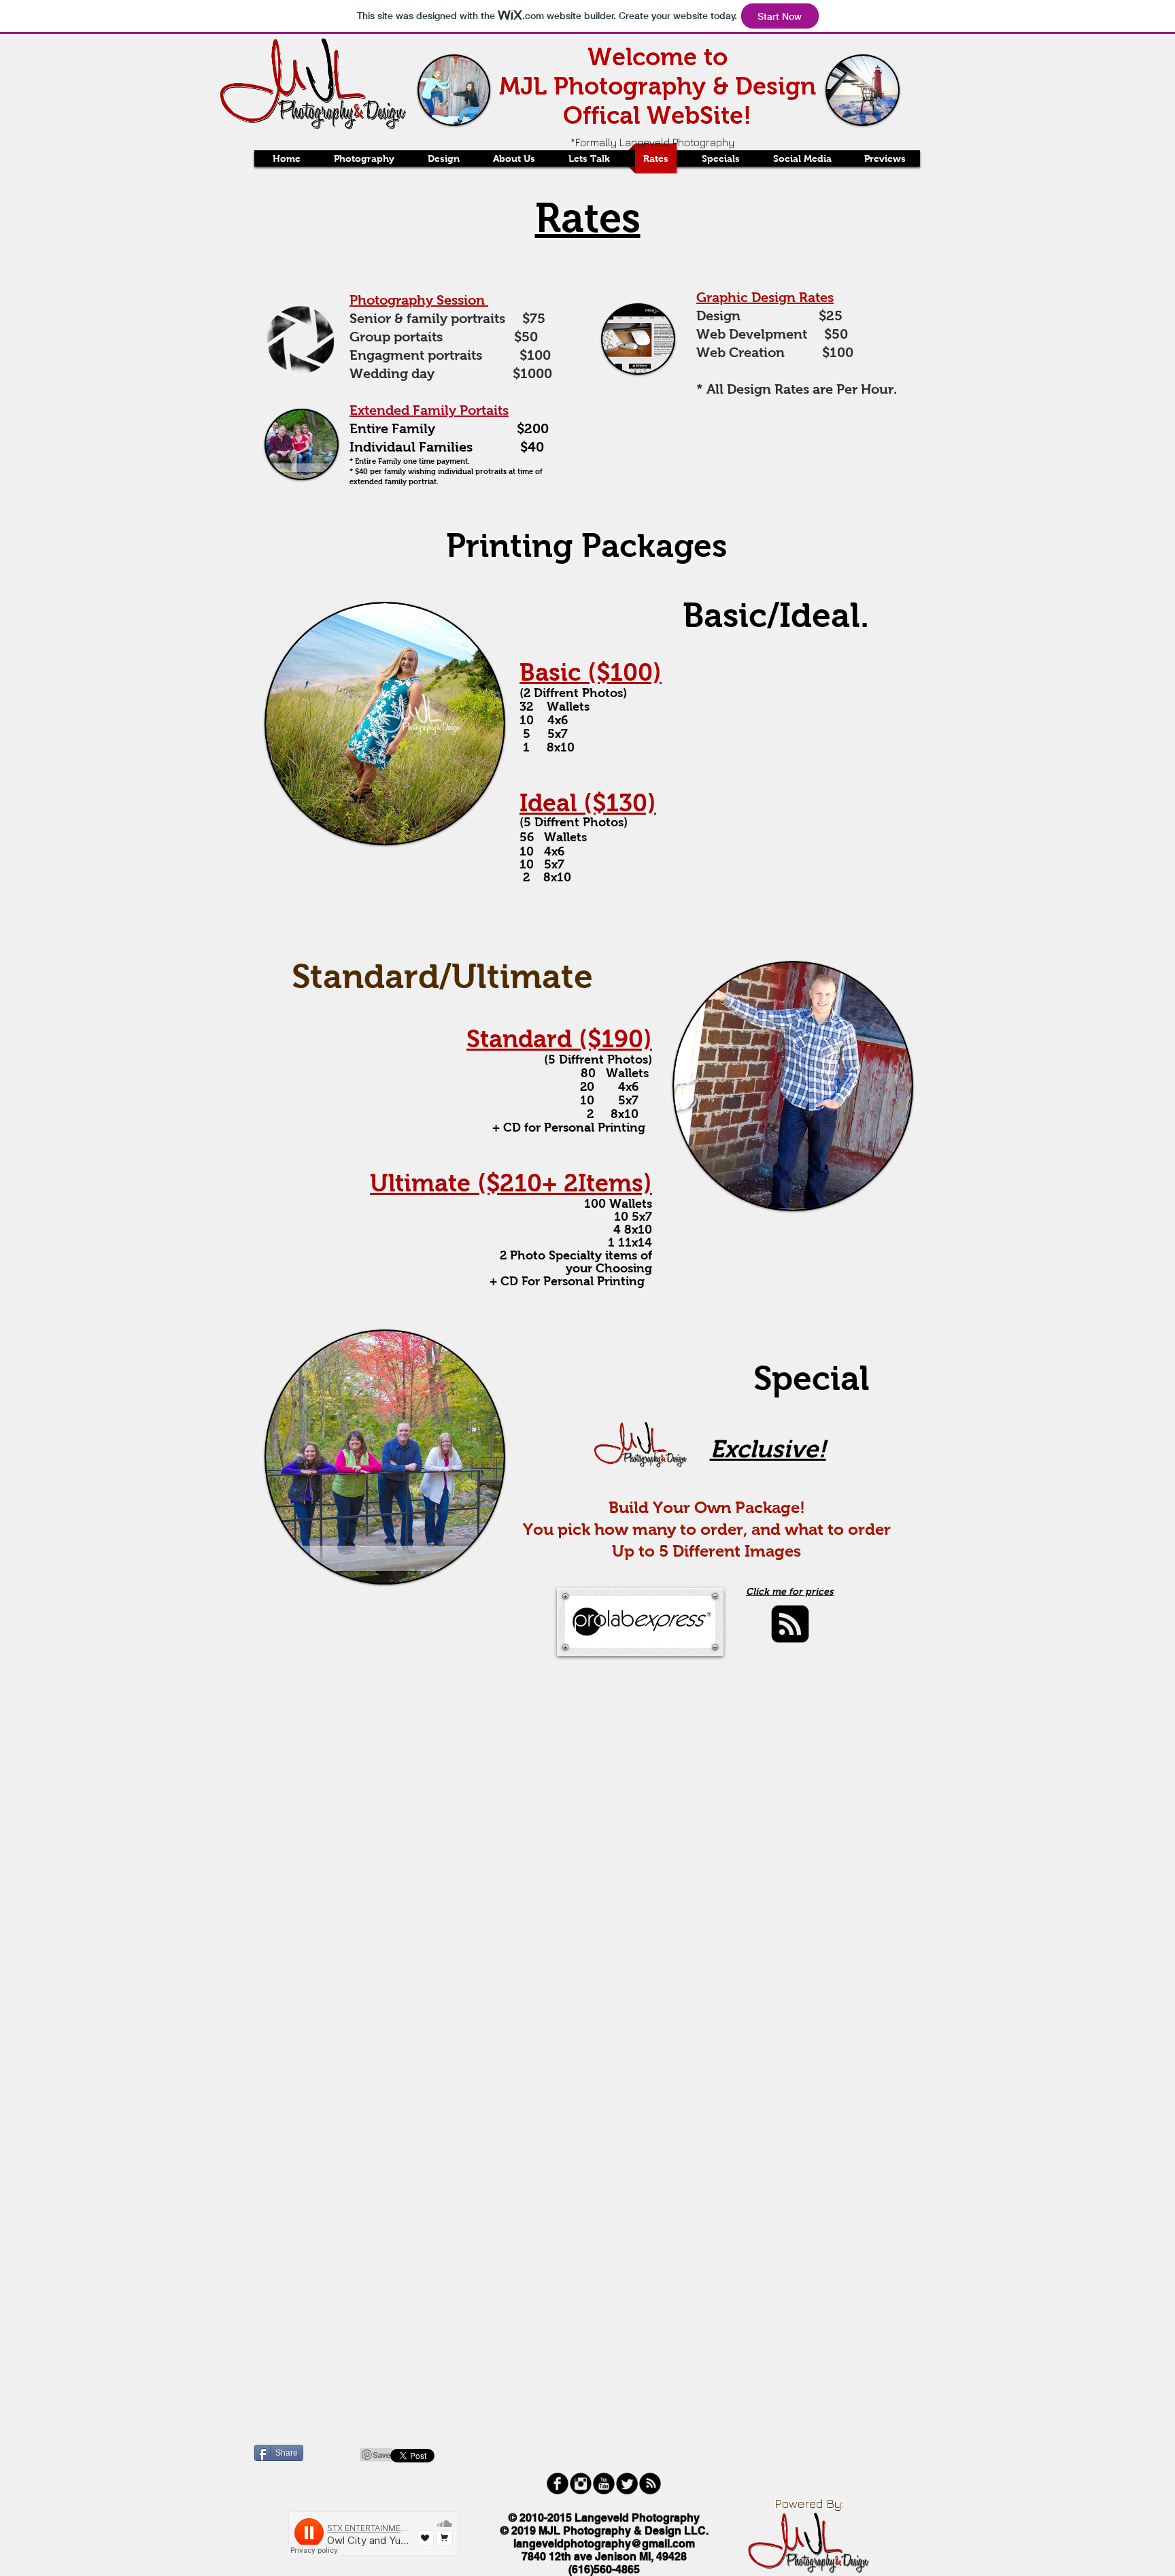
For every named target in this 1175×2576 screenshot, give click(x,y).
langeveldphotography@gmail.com (604, 2544)
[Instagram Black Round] (581, 2484)
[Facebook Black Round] (558, 2484)
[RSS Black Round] (650, 2484)
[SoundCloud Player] (373, 2533)
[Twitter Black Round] (627, 2484)
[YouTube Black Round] (604, 2484)
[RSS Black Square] (790, 1624)
